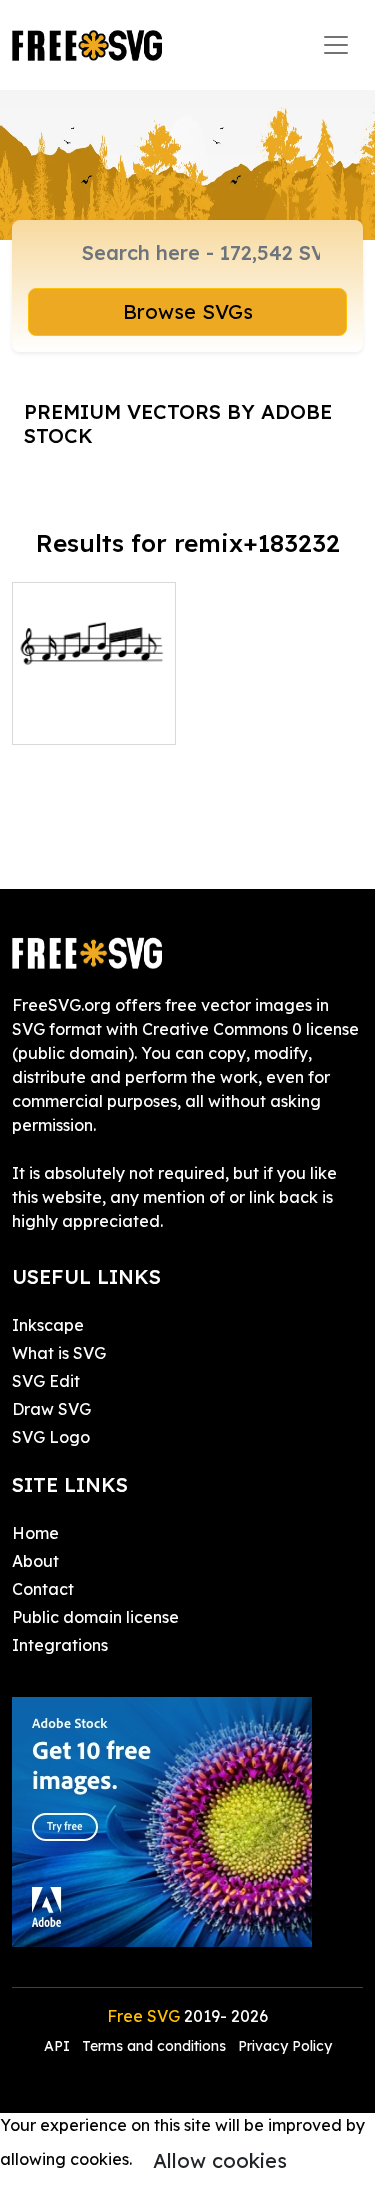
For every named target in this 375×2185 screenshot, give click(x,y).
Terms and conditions (154, 2046)
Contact (43, 1589)
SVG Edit (46, 1381)
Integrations (60, 1645)
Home (35, 1533)
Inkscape (48, 1325)
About (35, 1561)
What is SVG (59, 1353)
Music (56, 717)
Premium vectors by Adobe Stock (178, 423)
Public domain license (95, 1617)
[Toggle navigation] (336, 45)
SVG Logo (51, 1437)
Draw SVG (51, 1409)
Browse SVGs (188, 311)
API (59, 2046)
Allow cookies (220, 2160)
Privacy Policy (285, 2046)
